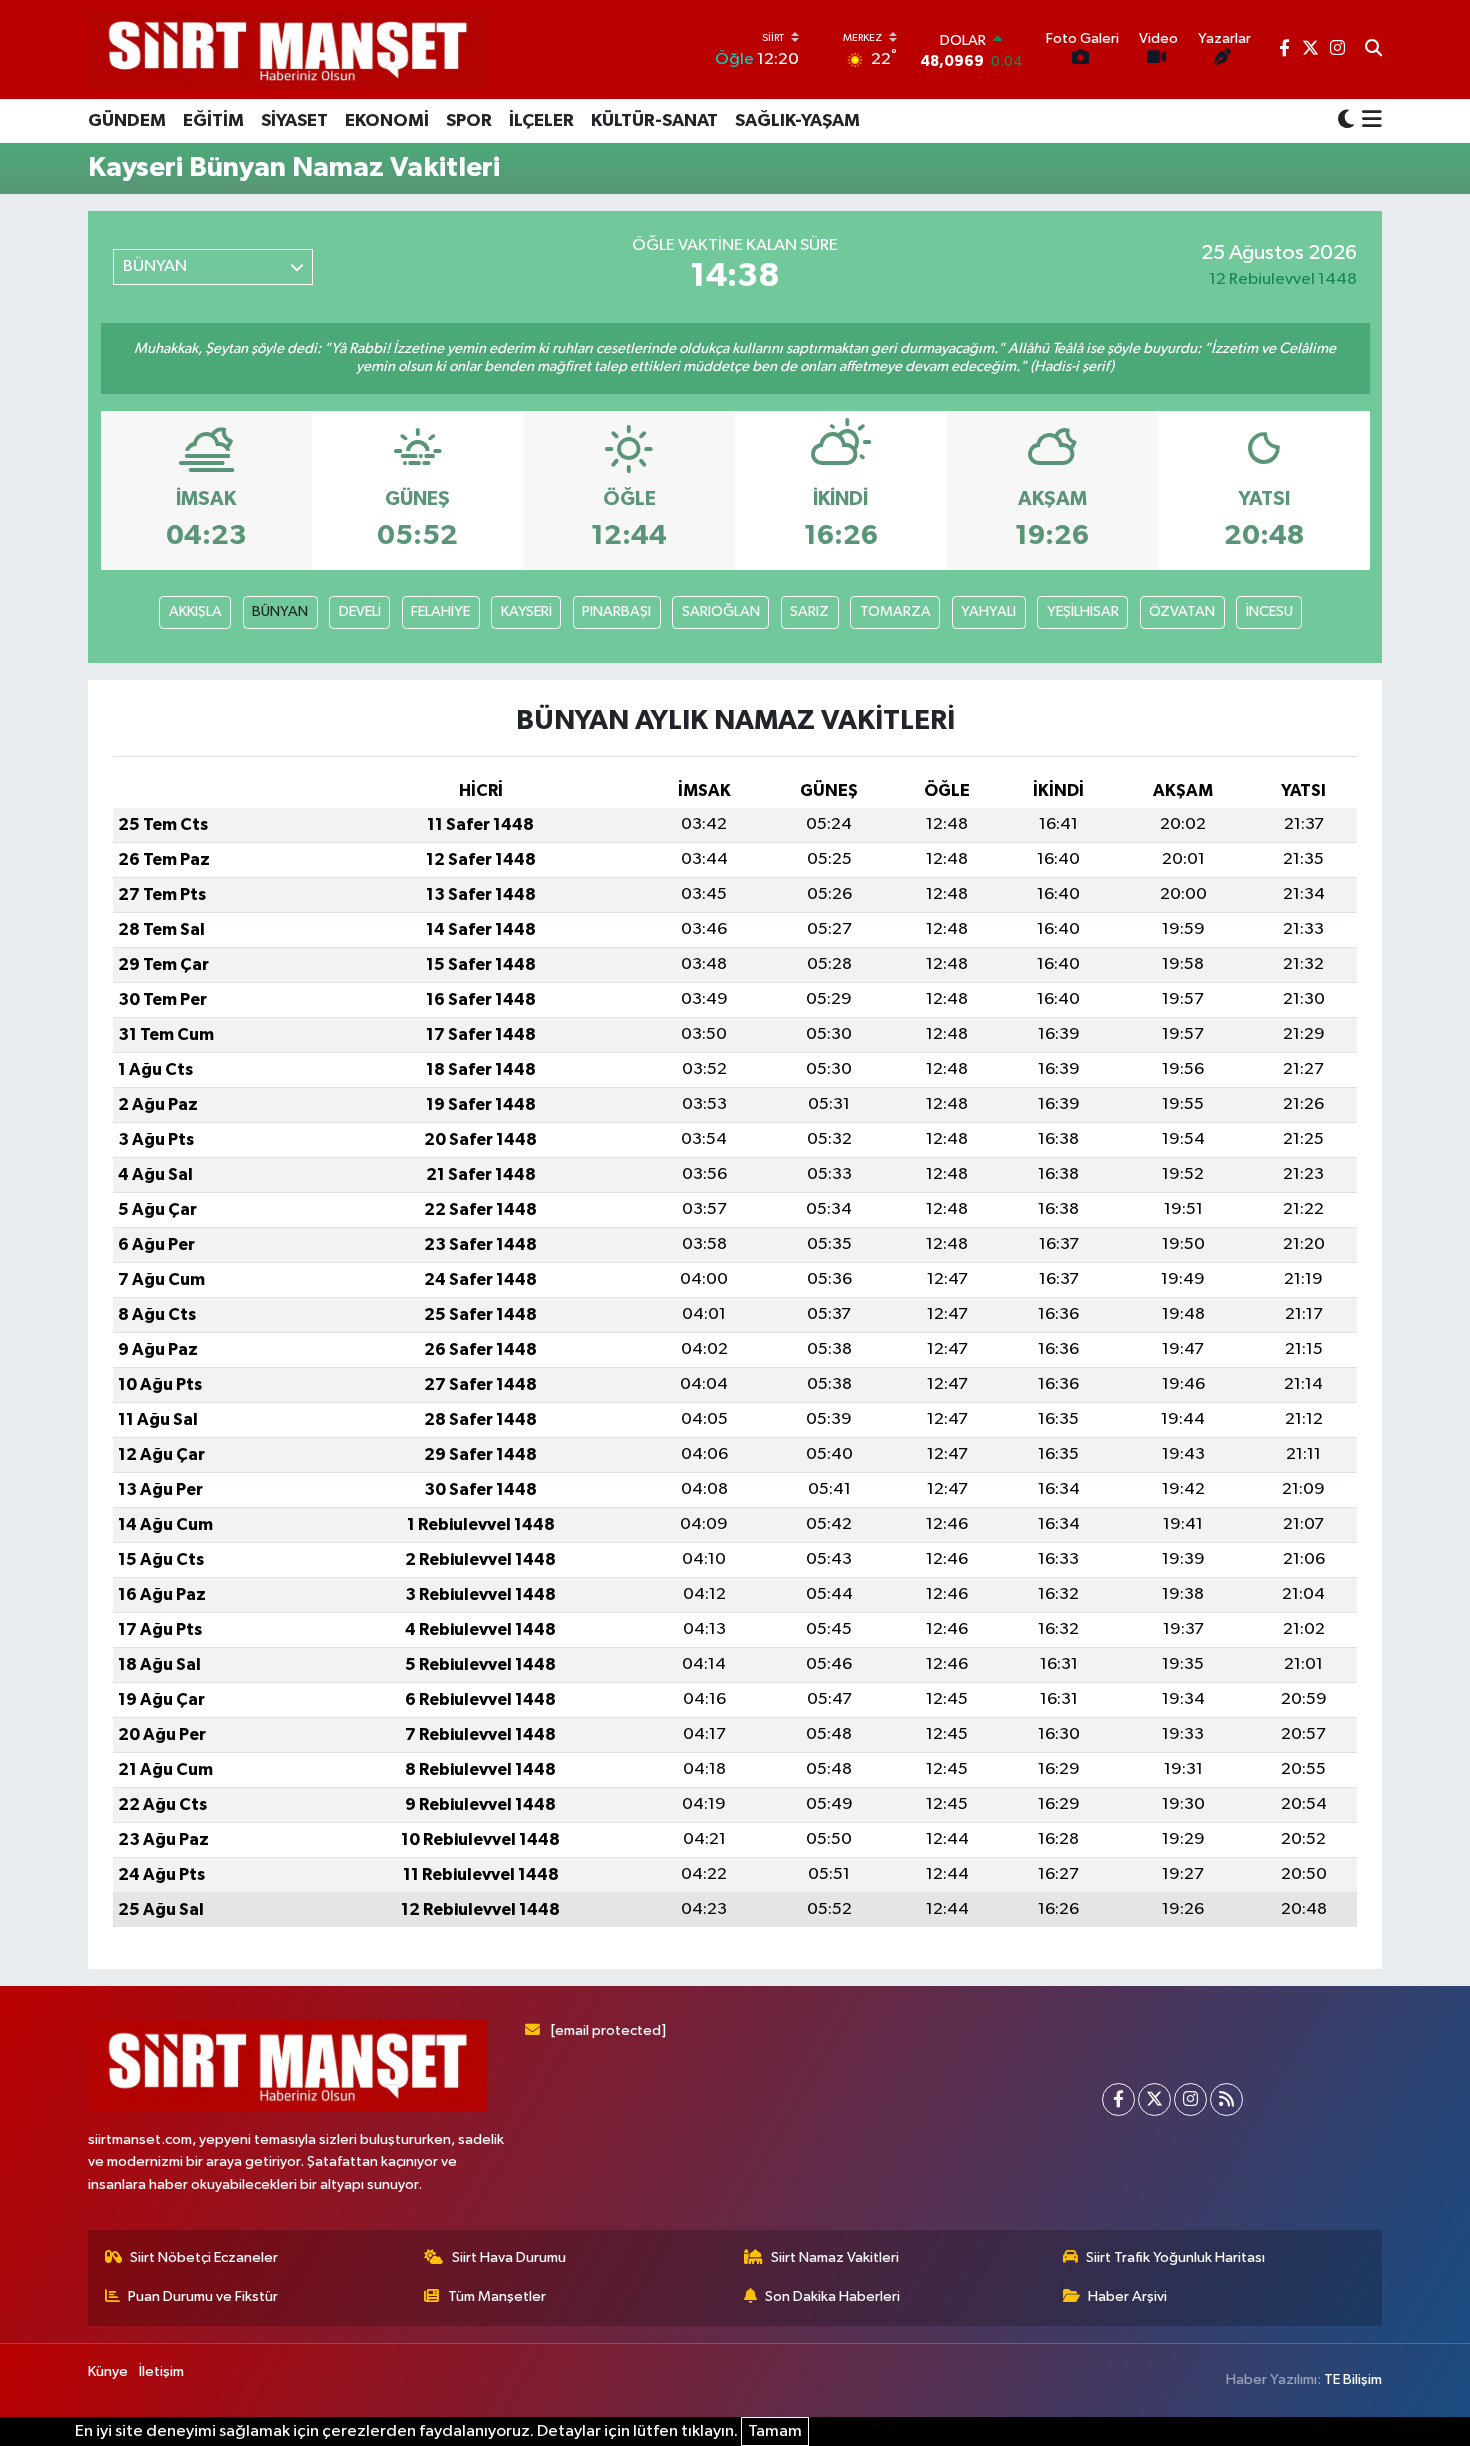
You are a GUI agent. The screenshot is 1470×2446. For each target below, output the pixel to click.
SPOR (469, 121)
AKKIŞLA (195, 611)
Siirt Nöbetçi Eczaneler (204, 2257)
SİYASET (294, 121)
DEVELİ (360, 611)
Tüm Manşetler (497, 2296)
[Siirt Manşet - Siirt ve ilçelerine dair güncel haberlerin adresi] (288, 49)
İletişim (161, 2371)
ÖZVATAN (1182, 611)
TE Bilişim (1353, 2379)
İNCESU (1269, 611)
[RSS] (1226, 2099)
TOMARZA (895, 611)
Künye (108, 2371)
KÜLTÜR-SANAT (654, 121)
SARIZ (809, 611)
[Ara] (1373, 50)
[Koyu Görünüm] (1346, 120)
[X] (1154, 2099)
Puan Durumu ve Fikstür (203, 2296)
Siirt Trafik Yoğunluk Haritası (1175, 2257)
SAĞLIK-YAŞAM (797, 121)
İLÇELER (541, 121)
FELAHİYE (440, 611)
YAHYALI (988, 611)
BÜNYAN (280, 611)
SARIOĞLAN (721, 611)
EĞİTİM (213, 121)
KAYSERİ (526, 611)
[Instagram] (1190, 2099)
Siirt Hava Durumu (509, 2257)
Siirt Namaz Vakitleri (835, 2257)
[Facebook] (1118, 2099)
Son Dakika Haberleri (832, 2296)
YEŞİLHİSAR (1083, 611)
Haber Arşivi (1127, 2296)
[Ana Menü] (1368, 121)
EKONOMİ (387, 121)
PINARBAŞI (616, 611)
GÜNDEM (127, 121)
